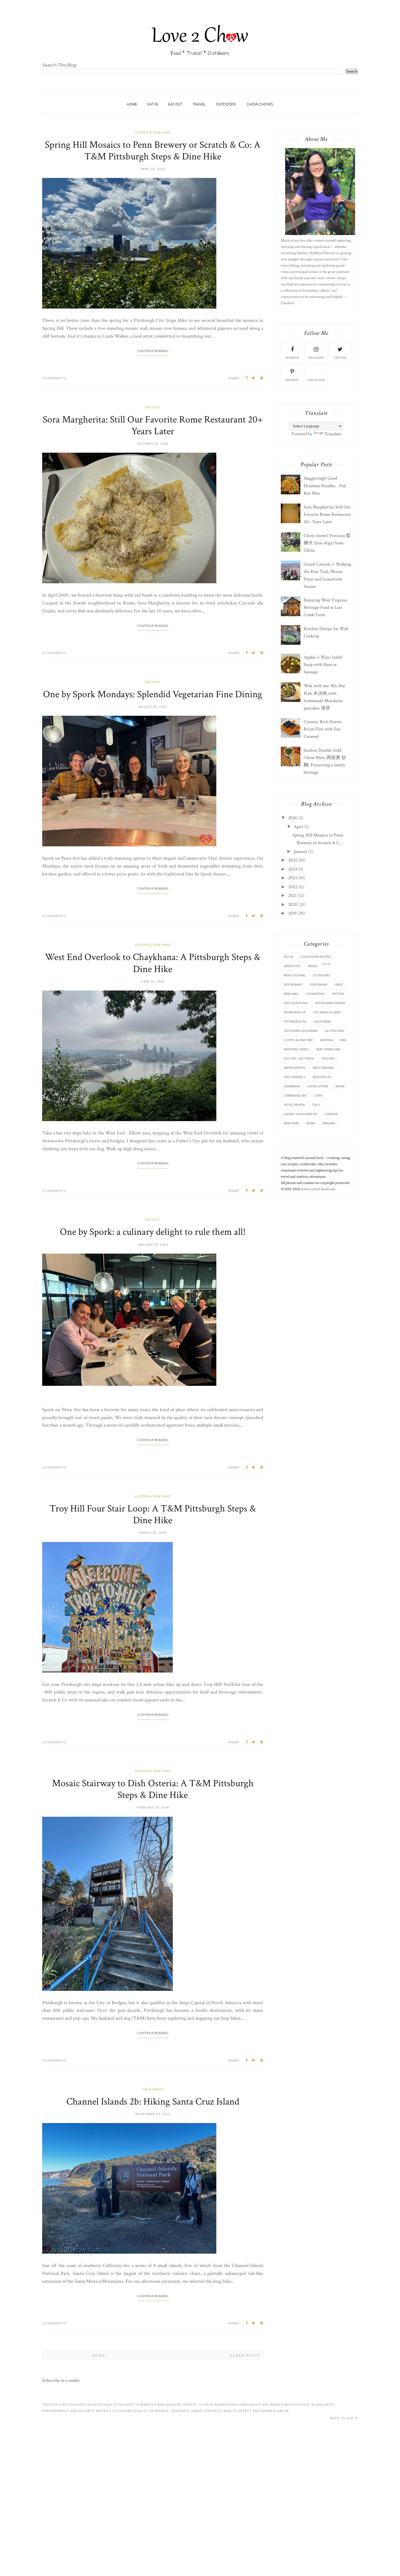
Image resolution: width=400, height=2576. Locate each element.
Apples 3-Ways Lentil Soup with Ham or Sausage (323, 665)
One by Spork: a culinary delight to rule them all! (153, 1232)
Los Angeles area (327, 1012)
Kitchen (328, 1058)
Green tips (292, 966)
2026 (293, 818)
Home (99, 2356)
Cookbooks (315, 994)
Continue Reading (153, 351)
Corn (318, 1095)
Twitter (340, 358)
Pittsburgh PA (295, 1021)
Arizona (327, 1040)
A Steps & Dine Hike (153, 132)
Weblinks (291, 994)
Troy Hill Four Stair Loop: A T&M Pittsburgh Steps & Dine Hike (153, 1514)
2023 (293, 878)
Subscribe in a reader (61, 2380)
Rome (311, 1123)
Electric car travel (299, 1058)
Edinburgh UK (295, 1012)
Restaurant (293, 984)
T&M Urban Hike (328, 1049)
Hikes (339, 984)
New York (291, 1123)
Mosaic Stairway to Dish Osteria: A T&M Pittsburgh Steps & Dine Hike (153, 1789)
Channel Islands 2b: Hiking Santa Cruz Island (153, 2102)
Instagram (316, 358)
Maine (340, 1086)
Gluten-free (335, 1031)
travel (199, 104)
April (299, 827)
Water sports (295, 1068)
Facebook (292, 358)
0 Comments (54, 378)
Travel (313, 966)
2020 (293, 905)
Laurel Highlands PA (300, 1114)
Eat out (175, 104)
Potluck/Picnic (296, 1003)
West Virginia (323, 1068)
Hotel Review (294, 1105)
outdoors (226, 104)
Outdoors (321, 975)
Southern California (301, 1031)
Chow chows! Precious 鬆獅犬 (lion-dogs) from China (327, 543)
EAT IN (153, 104)
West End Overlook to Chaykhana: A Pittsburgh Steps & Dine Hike (153, 963)
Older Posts (245, 2356)
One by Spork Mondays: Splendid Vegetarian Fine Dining (153, 694)
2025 (293, 860)
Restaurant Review (330, 1003)
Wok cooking (295, 975)
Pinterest (292, 380)
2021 (292, 896)
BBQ (344, 1040)
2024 (293, 869)
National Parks (296, 1049)
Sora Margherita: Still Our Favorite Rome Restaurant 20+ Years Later (153, 425)
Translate (333, 434)
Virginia (329, 1123)
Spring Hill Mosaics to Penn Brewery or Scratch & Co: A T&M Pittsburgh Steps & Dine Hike (153, 151)
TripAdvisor (316, 380)
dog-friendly (295, 1077)
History (338, 994)
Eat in (288, 957)
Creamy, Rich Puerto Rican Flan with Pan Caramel (323, 729)
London (331, 1114)
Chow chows (318, 1086)
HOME (132, 104)
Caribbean (292, 1086)
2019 (292, 913)
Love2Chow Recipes (316, 957)
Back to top (342, 2418)
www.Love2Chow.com (318, 1189)
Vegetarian (319, 984)
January (301, 852)
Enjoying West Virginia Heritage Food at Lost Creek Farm (325, 607)
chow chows (260, 104)
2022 (293, 887)
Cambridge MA (295, 1095)
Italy (316, 1105)
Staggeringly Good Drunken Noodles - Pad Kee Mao (325, 486)
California (153, 2089)
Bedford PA (322, 1077)
